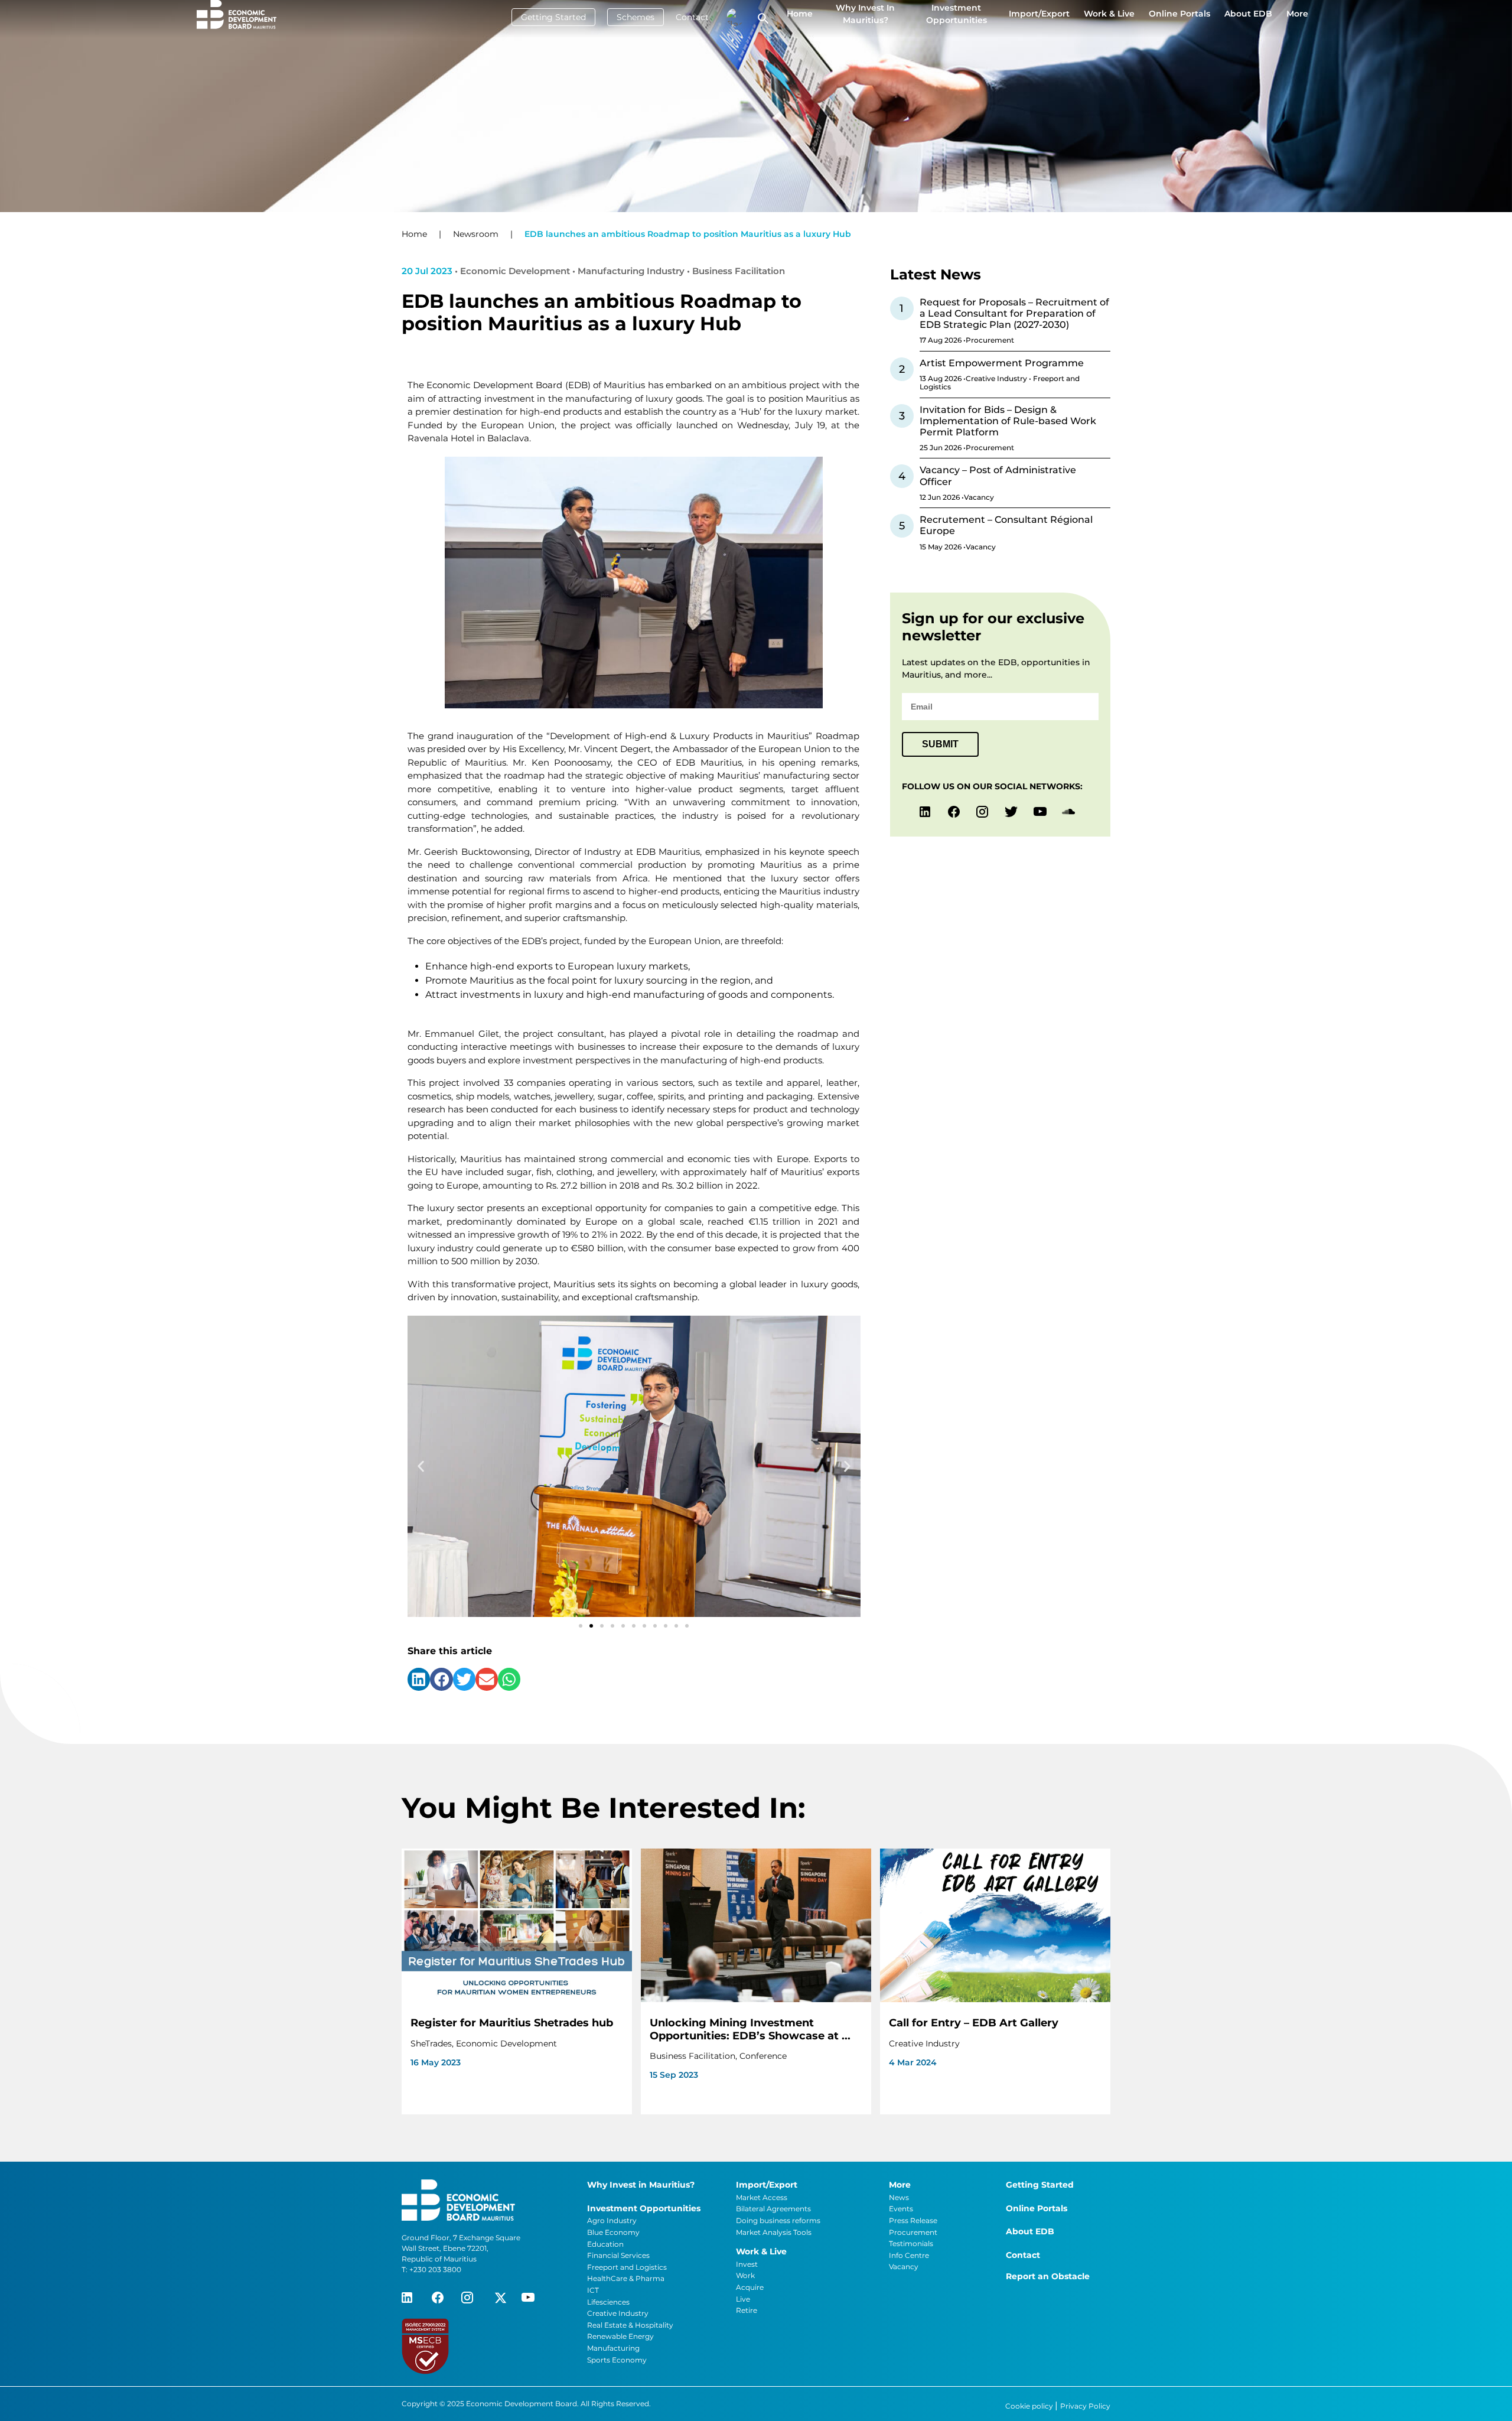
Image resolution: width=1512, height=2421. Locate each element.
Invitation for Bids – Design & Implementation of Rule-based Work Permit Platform (1008, 421)
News (899, 2197)
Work (745, 2275)
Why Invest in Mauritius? (865, 14)
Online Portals (1179, 14)
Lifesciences (608, 2302)
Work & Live (1109, 14)
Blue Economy (613, 2232)
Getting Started (553, 17)
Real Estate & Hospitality (630, 2325)
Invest (747, 2264)
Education (605, 2244)
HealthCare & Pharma (626, 2278)
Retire (747, 2310)
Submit (940, 744)
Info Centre (909, 2255)
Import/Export (1039, 14)
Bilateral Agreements (773, 2209)
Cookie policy (1030, 2406)
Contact (692, 17)
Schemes (636, 17)
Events (901, 2209)
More (1297, 14)
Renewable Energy (620, 2336)
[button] (421, 1467)
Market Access (762, 2197)
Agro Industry (612, 2220)
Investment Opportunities (957, 14)
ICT (593, 2290)
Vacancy (904, 2267)
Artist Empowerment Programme (1002, 363)
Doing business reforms (778, 2220)
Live (743, 2299)
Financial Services (618, 2255)
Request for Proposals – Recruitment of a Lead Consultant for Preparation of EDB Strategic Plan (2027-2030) (1014, 313)
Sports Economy (617, 2360)
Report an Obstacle (1048, 2276)
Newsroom (476, 234)
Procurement (913, 2232)
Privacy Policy (1085, 2406)
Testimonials (911, 2243)
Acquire (750, 2287)
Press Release (913, 2220)
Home (800, 14)
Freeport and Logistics (627, 2267)
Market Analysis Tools (774, 2232)
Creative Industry (618, 2313)
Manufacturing (613, 2348)
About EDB (1248, 14)
